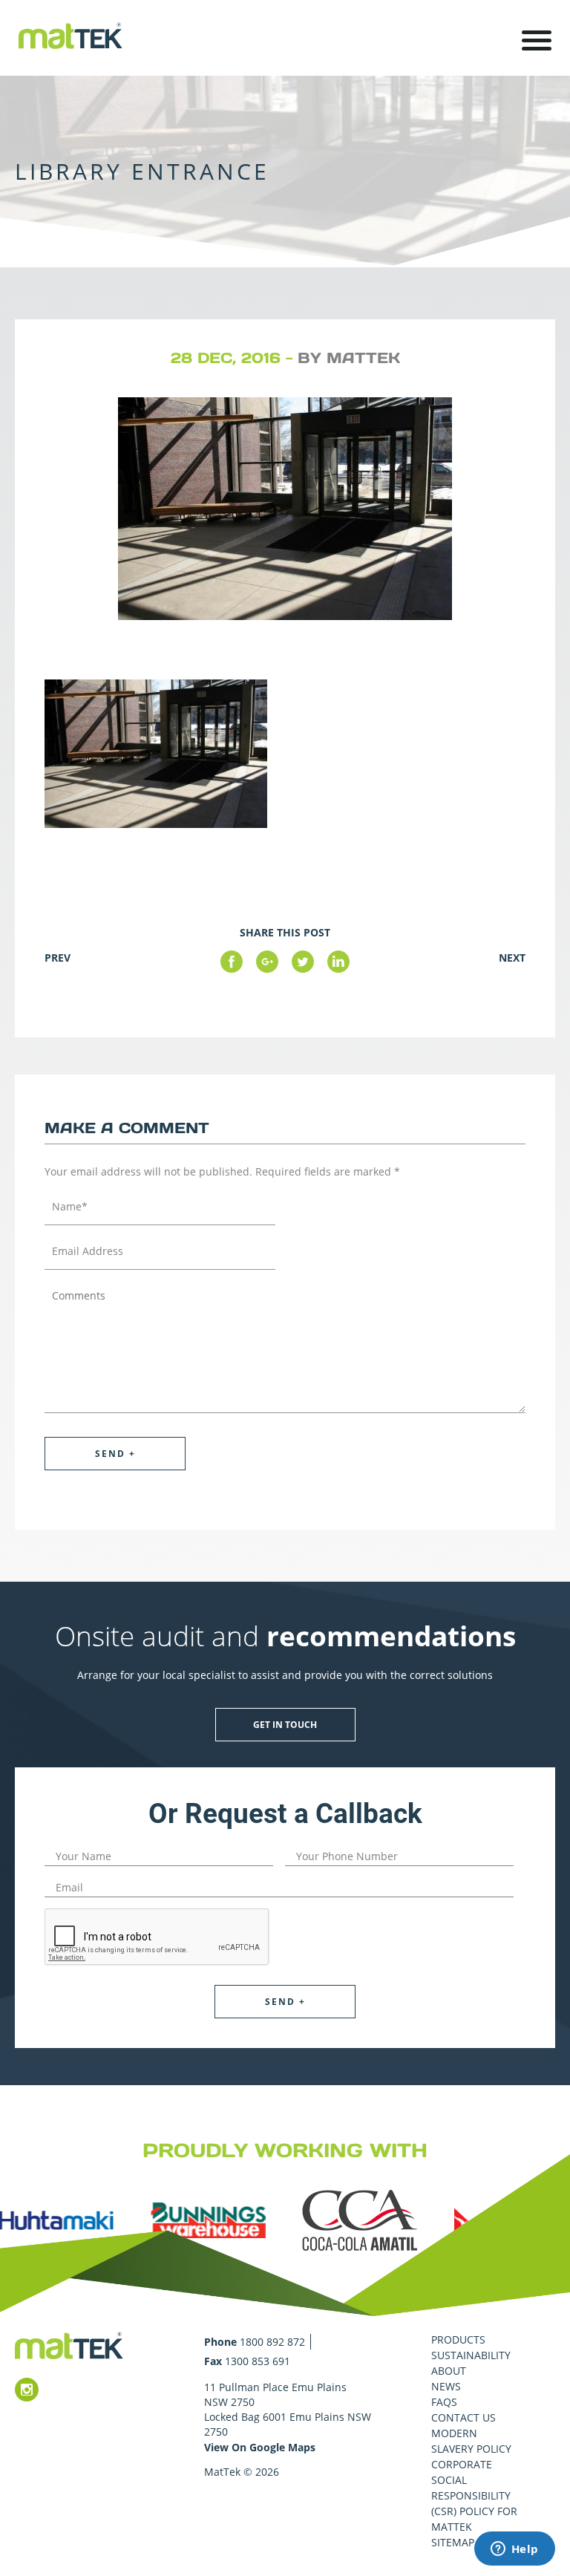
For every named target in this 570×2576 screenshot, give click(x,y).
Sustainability (471, 2355)
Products (458, 2339)
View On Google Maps (260, 2447)
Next (512, 958)
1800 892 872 (272, 2342)
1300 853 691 (258, 2361)
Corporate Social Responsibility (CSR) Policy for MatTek (474, 2495)
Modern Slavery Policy (471, 2441)
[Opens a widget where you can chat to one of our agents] (514, 2550)
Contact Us (463, 2417)
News (446, 2386)
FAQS (444, 2402)
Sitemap (453, 2542)
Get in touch (285, 1725)
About (449, 2371)
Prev (58, 958)
